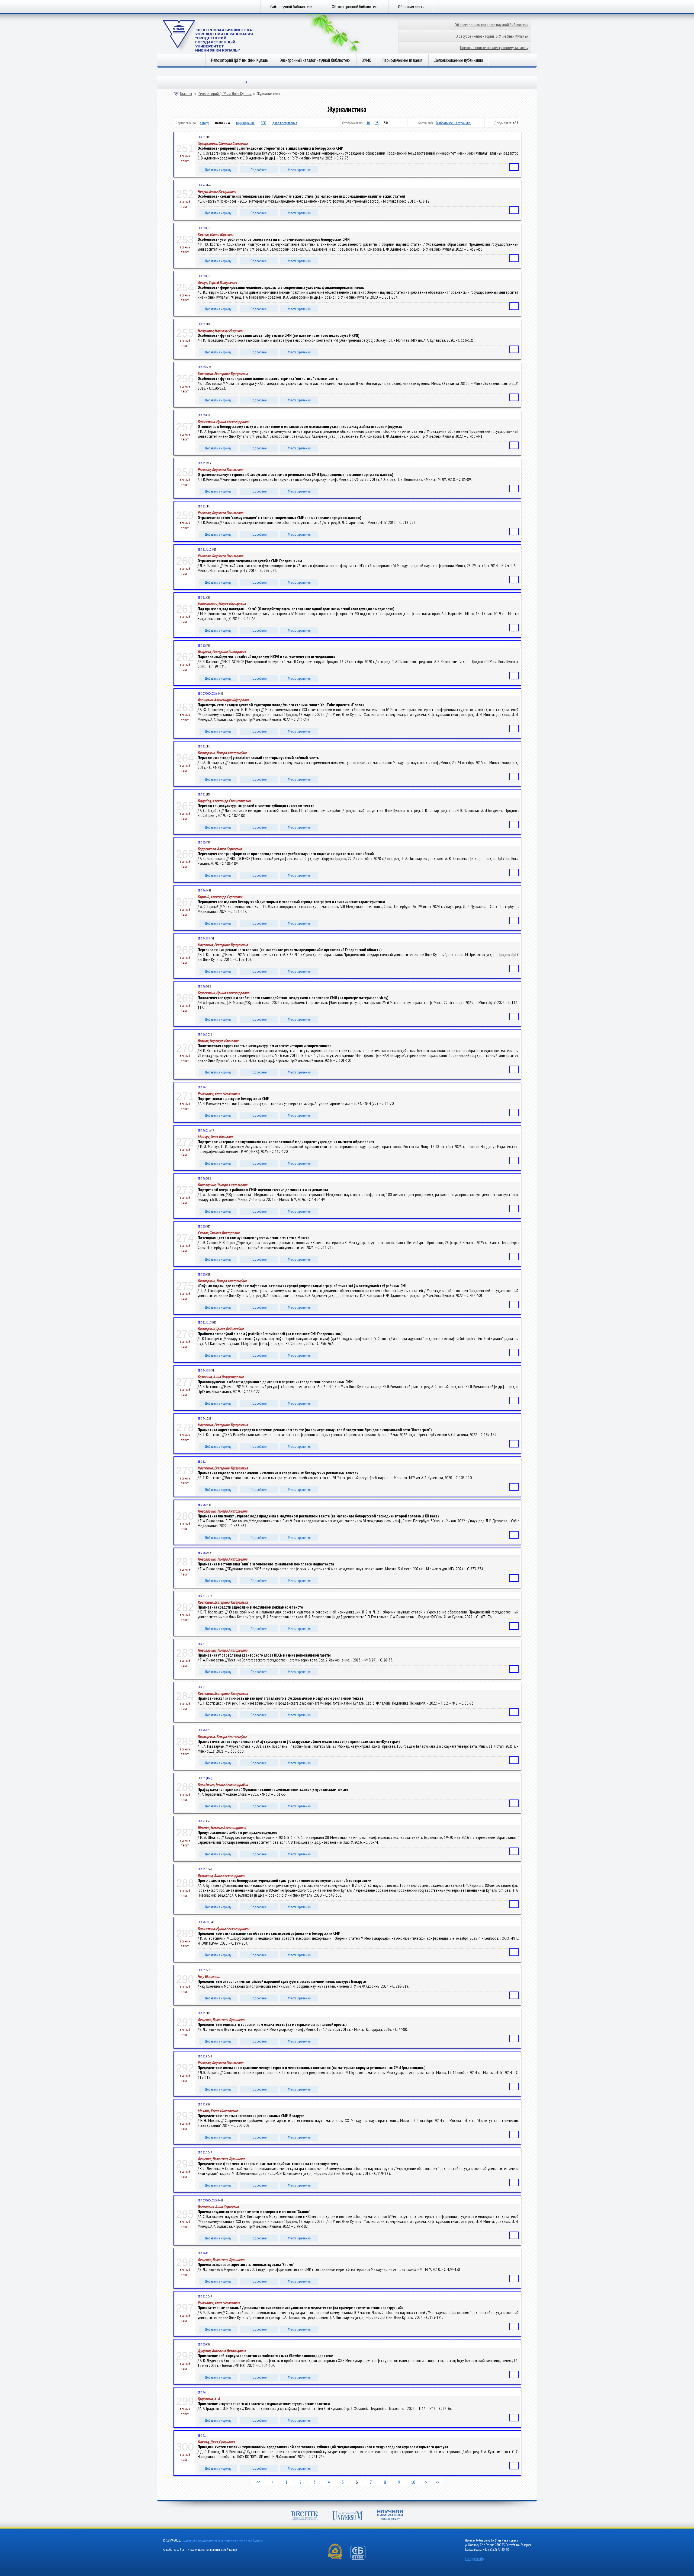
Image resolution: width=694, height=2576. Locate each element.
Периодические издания (403, 60)
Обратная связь (411, 7)
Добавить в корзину (218, 170)
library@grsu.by (474, 2559)
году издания (245, 123)
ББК (263, 123)
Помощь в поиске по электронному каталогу (494, 48)
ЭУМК (367, 60)
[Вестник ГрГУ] (304, 2516)
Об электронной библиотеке (355, 7)
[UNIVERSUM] (348, 2516)
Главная (186, 94)
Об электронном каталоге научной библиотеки (491, 25)
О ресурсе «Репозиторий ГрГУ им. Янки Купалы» (492, 36)
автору (204, 123)
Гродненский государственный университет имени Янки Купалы (222, 2540)
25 (377, 123)
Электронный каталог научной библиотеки (315, 60)
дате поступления (285, 123)
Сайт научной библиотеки (291, 7)
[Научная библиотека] (390, 2516)
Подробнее (259, 170)
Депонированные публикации (458, 60)
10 (368, 123)
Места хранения (299, 170)
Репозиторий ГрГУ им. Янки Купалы (240, 60)
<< (258, 2482)
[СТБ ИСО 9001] (361, 2559)
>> (437, 2482)
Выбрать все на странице (453, 123)
